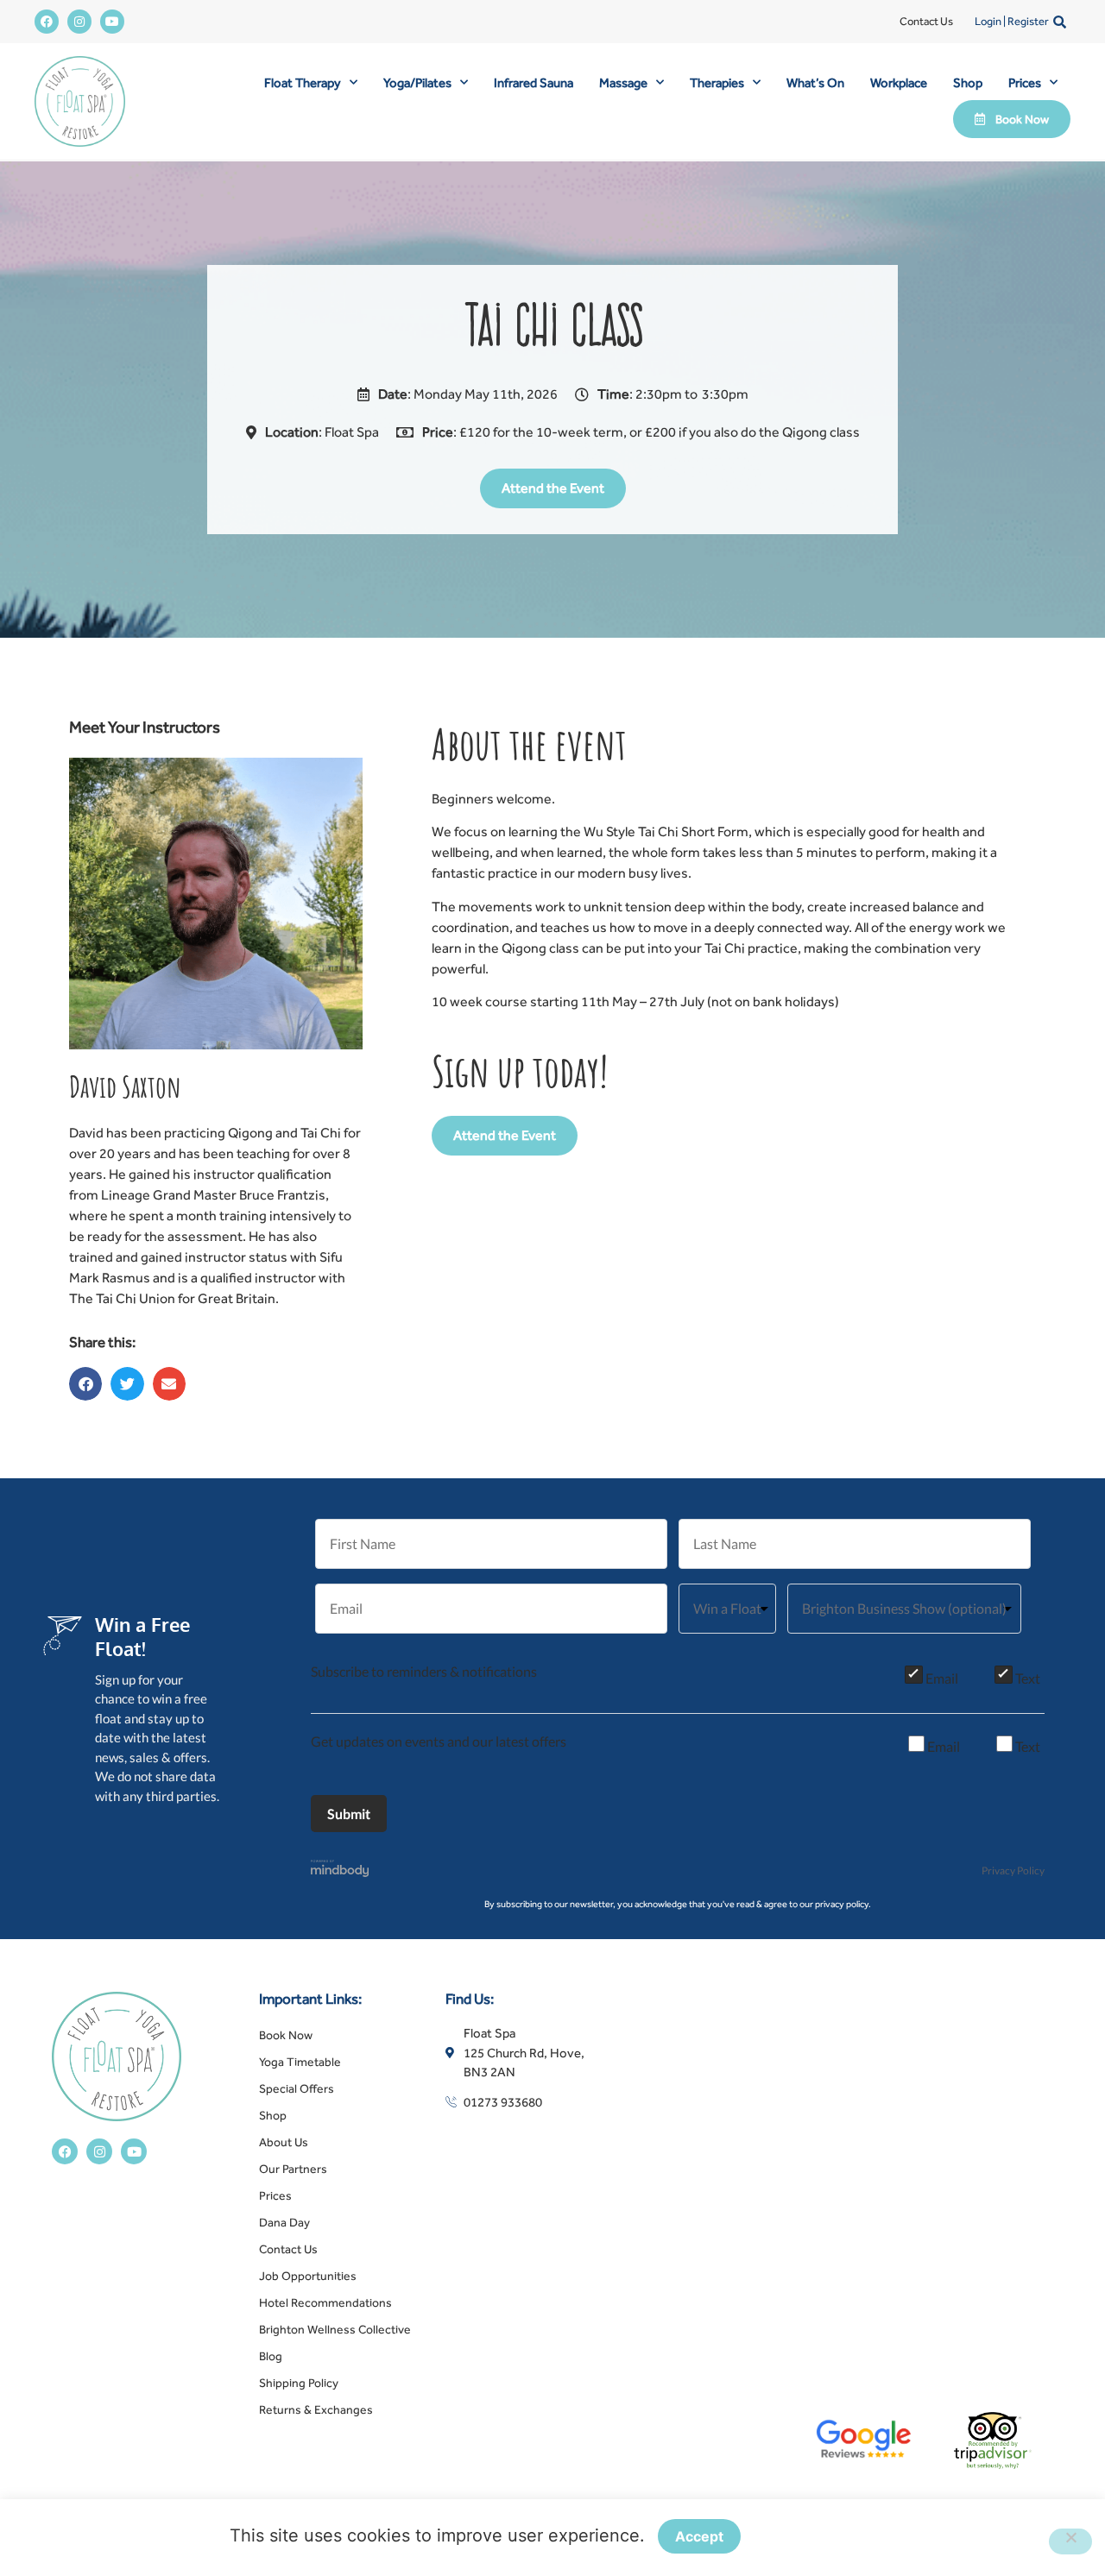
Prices (1025, 82)
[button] (1060, 22)
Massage (623, 82)
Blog (271, 2356)
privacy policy (842, 1904)
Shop (968, 82)
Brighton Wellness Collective (335, 2329)
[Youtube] (112, 22)
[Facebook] (47, 22)
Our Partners (293, 2169)
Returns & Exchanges (316, 2409)
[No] (1070, 2541)
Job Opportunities (308, 2276)
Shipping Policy (299, 2383)
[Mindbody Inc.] (340, 1871)
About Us (284, 2142)
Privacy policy (815, 2537)
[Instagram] (79, 22)
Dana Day (284, 2222)
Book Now (286, 2035)
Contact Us (926, 21)
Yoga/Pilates (417, 82)
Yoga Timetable (300, 2062)
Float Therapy (303, 82)
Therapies (717, 82)
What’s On (815, 82)
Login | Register (1012, 21)
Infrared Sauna (534, 82)
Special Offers (297, 2088)
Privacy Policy (1013, 1871)
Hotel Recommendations (325, 2302)
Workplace (899, 82)
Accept (699, 2536)
